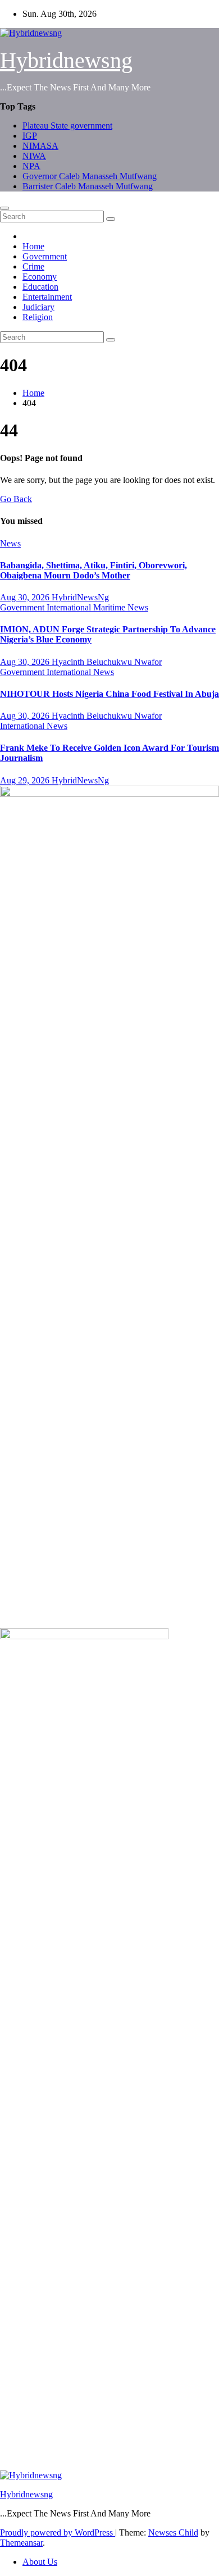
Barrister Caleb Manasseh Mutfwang (88, 186)
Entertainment (47, 297)
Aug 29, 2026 (26, 780)
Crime (33, 266)
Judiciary (38, 307)
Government (45, 256)
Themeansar (21, 2543)
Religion (38, 317)
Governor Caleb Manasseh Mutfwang (90, 176)
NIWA (34, 156)
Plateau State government (67, 126)
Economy (40, 277)
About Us (40, 2562)
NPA (31, 166)
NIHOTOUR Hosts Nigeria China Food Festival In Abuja (109, 694)
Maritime (110, 607)
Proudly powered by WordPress (58, 2532)
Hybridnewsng (66, 60)
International (70, 607)
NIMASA (40, 146)
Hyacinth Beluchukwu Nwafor (107, 662)
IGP (30, 136)
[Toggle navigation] (4, 208)
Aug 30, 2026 (26, 597)
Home (33, 246)
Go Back (16, 499)
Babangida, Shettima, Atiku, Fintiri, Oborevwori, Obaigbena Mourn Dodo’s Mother (93, 570)
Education (40, 287)
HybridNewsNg (80, 597)
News (10, 543)
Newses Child (173, 2532)
